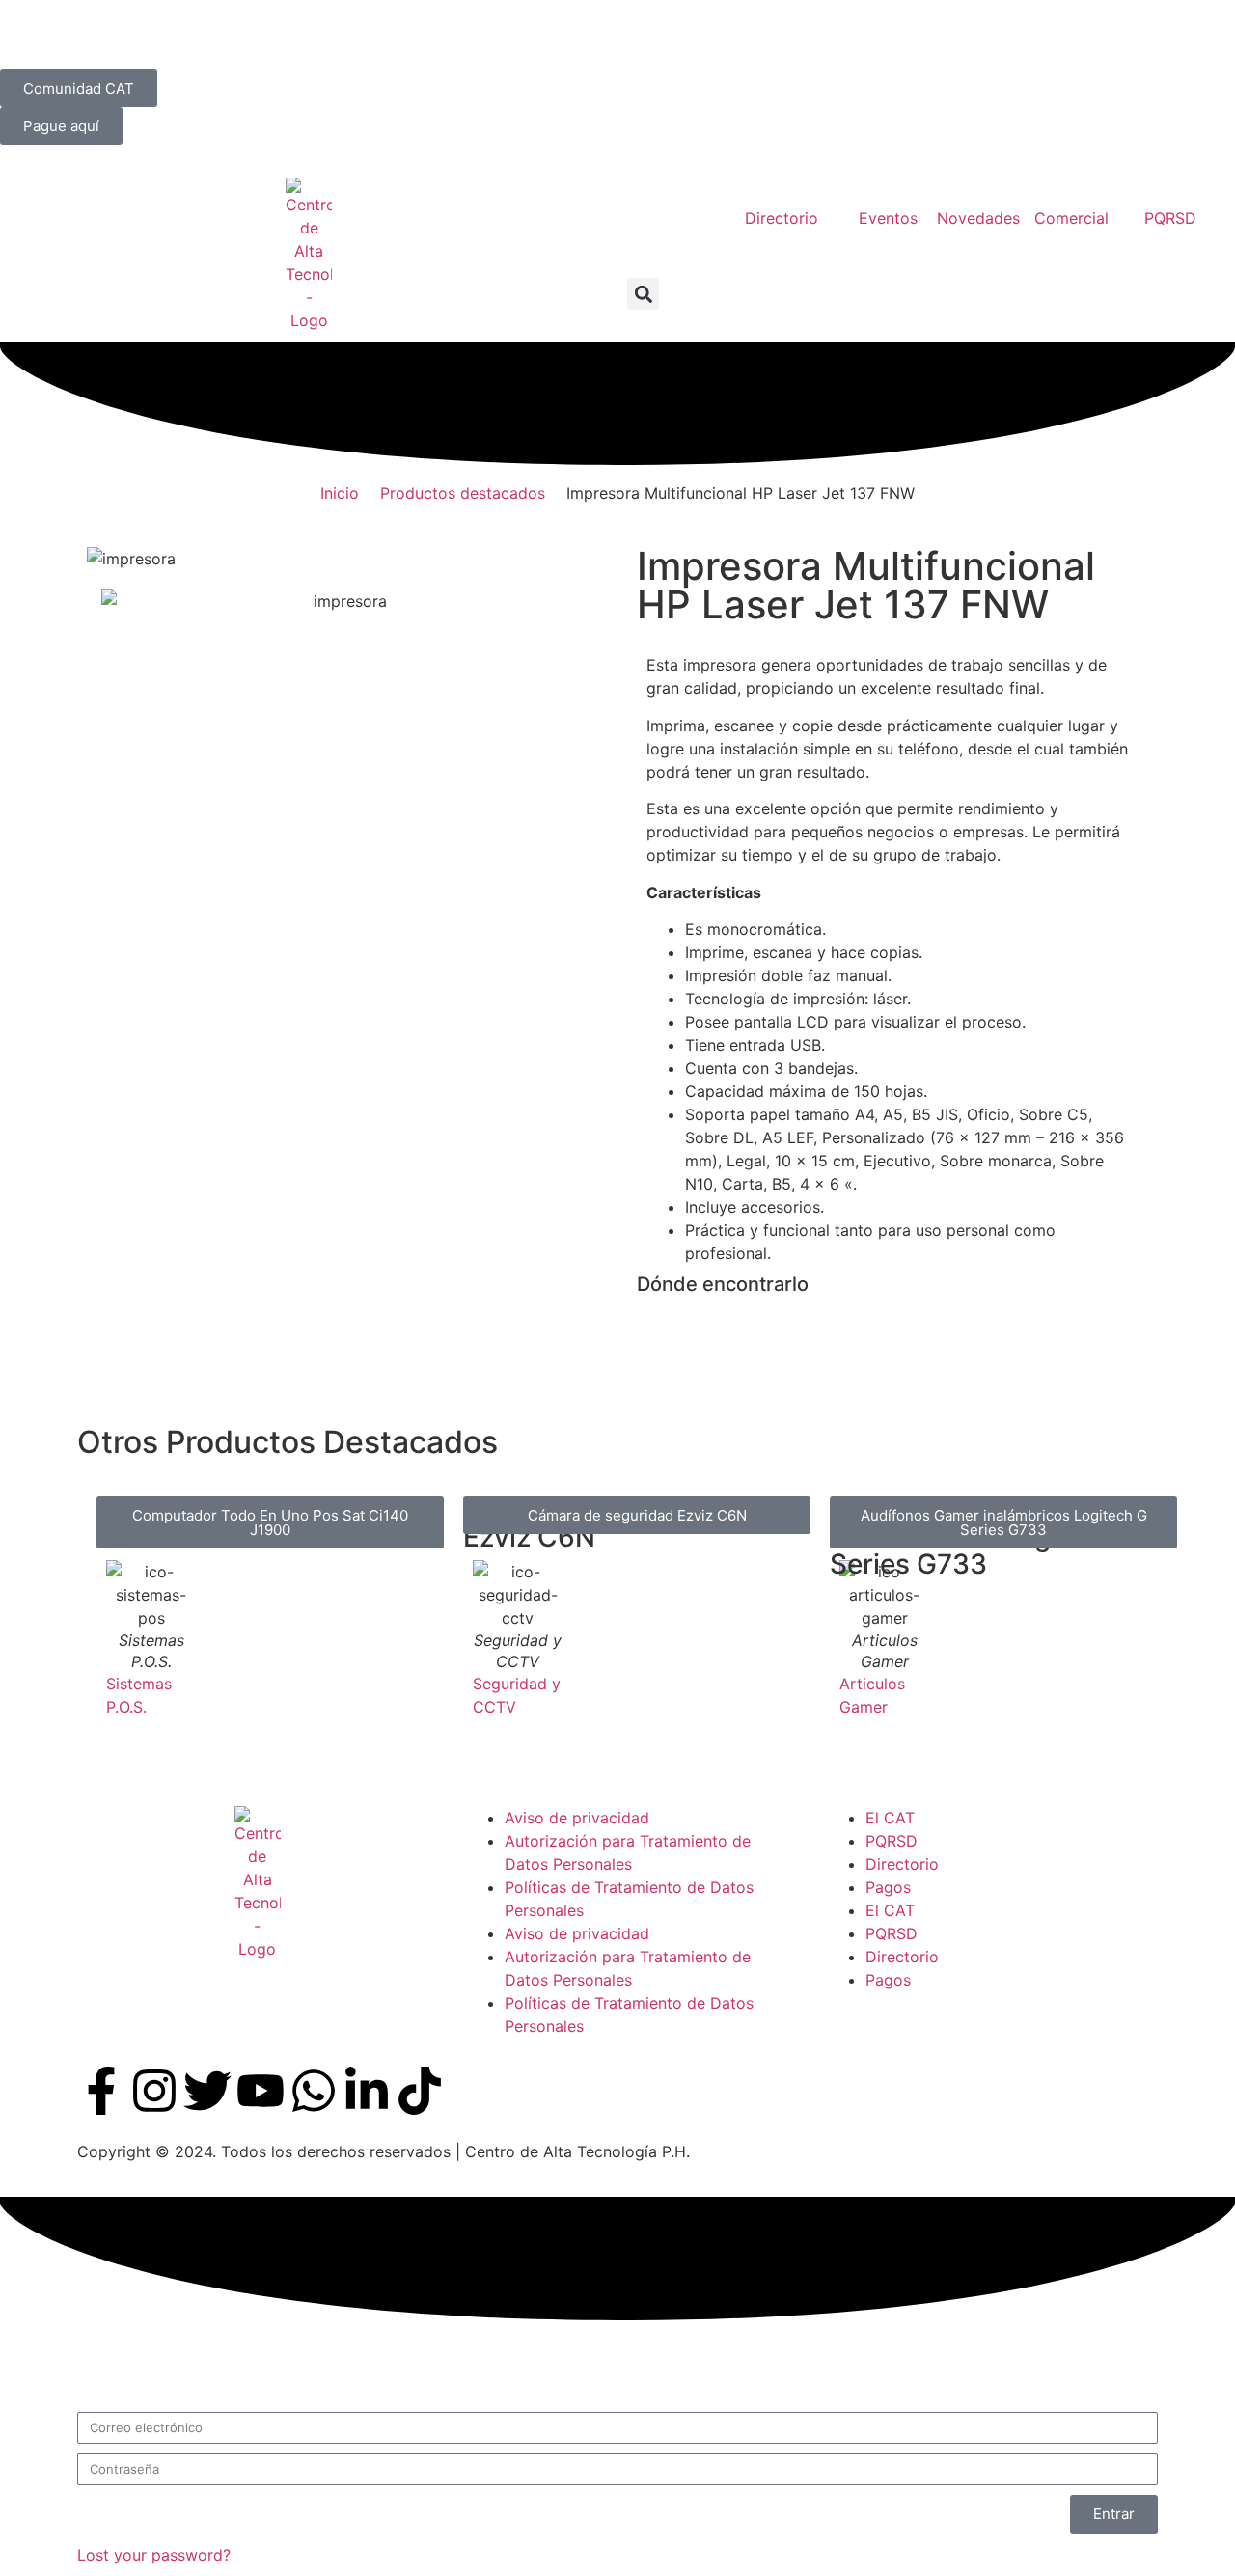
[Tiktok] (420, 2091)
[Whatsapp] (314, 2091)
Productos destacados (463, 493)
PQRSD (892, 1841)
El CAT (890, 1818)
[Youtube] (261, 2091)
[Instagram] (154, 2091)
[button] (643, 294)
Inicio (340, 493)
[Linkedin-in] (367, 2091)
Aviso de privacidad (577, 1818)
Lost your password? (154, 2555)
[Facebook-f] (101, 2091)
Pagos (888, 1887)
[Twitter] (207, 2091)
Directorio (902, 1864)
